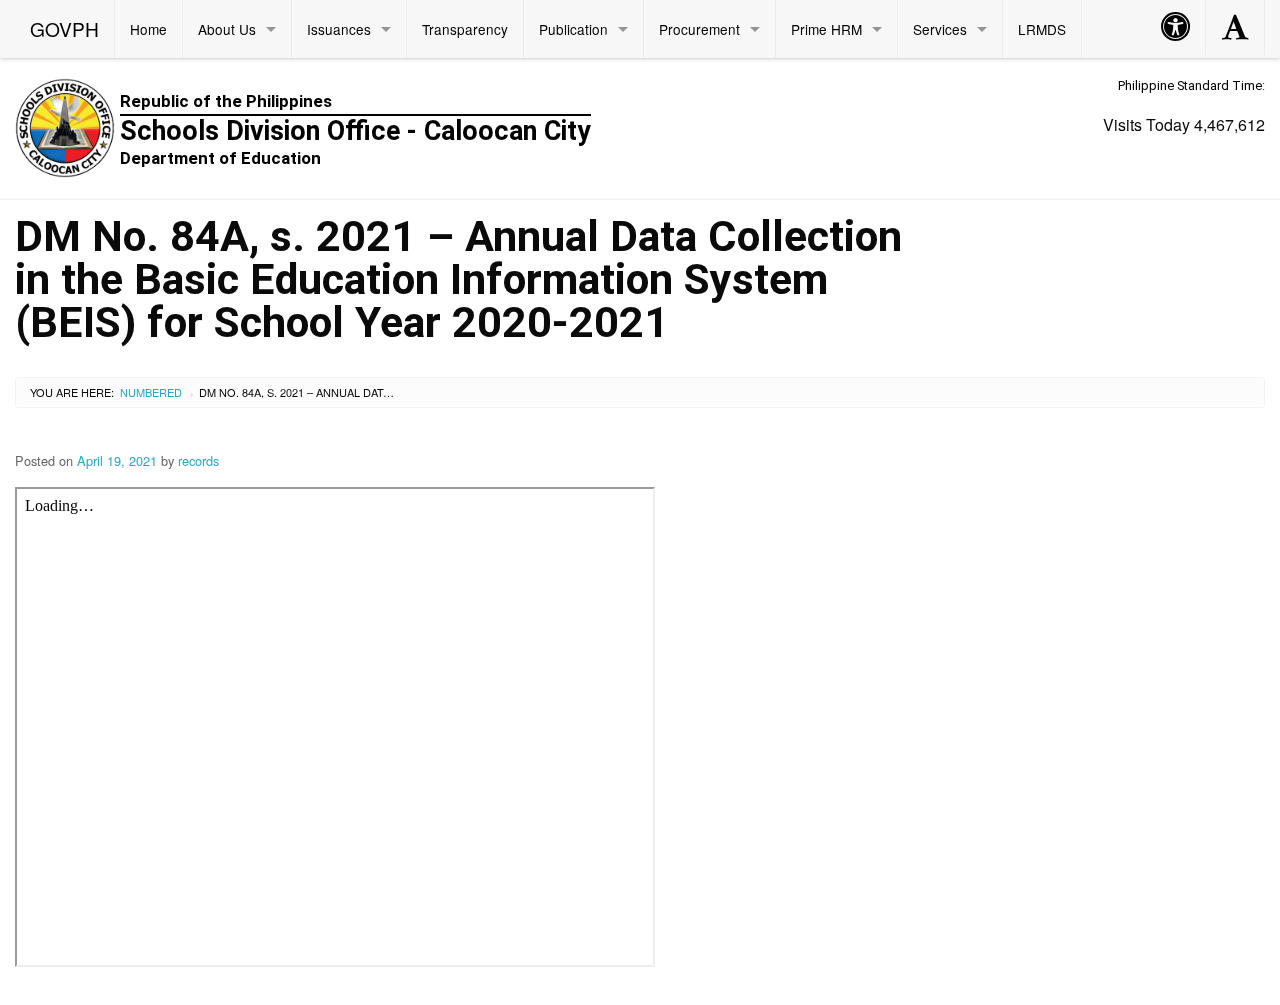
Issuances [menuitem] (339, 29)
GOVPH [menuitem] (64, 28)
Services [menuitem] (940, 29)
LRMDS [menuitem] (1042, 29)
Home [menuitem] (148, 29)
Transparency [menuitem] (465, 29)
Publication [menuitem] (573, 29)
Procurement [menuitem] (699, 29)
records (198, 460)
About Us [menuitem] (227, 29)
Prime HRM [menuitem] (826, 29)
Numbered (151, 392)
